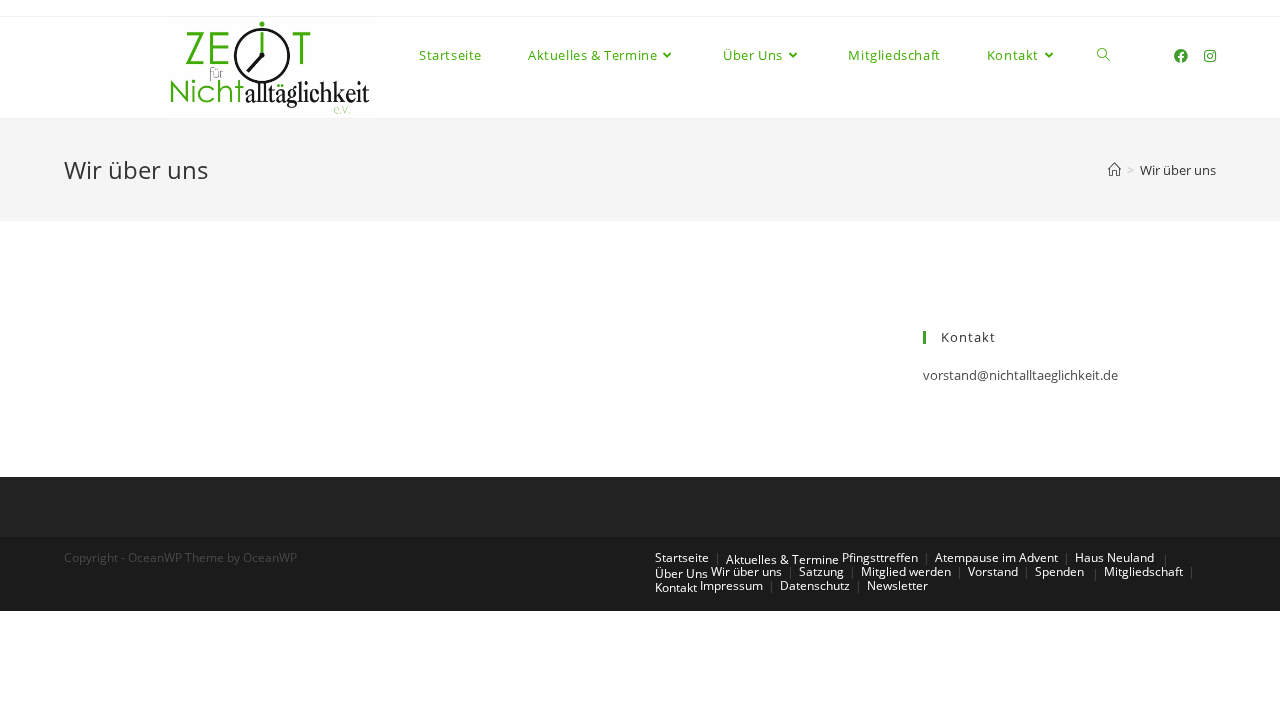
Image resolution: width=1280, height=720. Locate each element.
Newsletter (897, 585)
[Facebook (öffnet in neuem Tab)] (1181, 56)
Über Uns (681, 573)
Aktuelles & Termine (782, 559)
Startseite (682, 557)
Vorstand (993, 571)
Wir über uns (746, 571)
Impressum (731, 585)
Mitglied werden (906, 571)
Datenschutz (815, 585)
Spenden (1059, 571)
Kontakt (676, 587)
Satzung (821, 571)
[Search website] (1103, 55)
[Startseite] (1114, 170)
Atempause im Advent (996, 557)
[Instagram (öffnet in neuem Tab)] (1210, 56)
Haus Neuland (1114, 557)
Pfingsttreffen (880, 557)
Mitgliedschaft (1143, 571)
